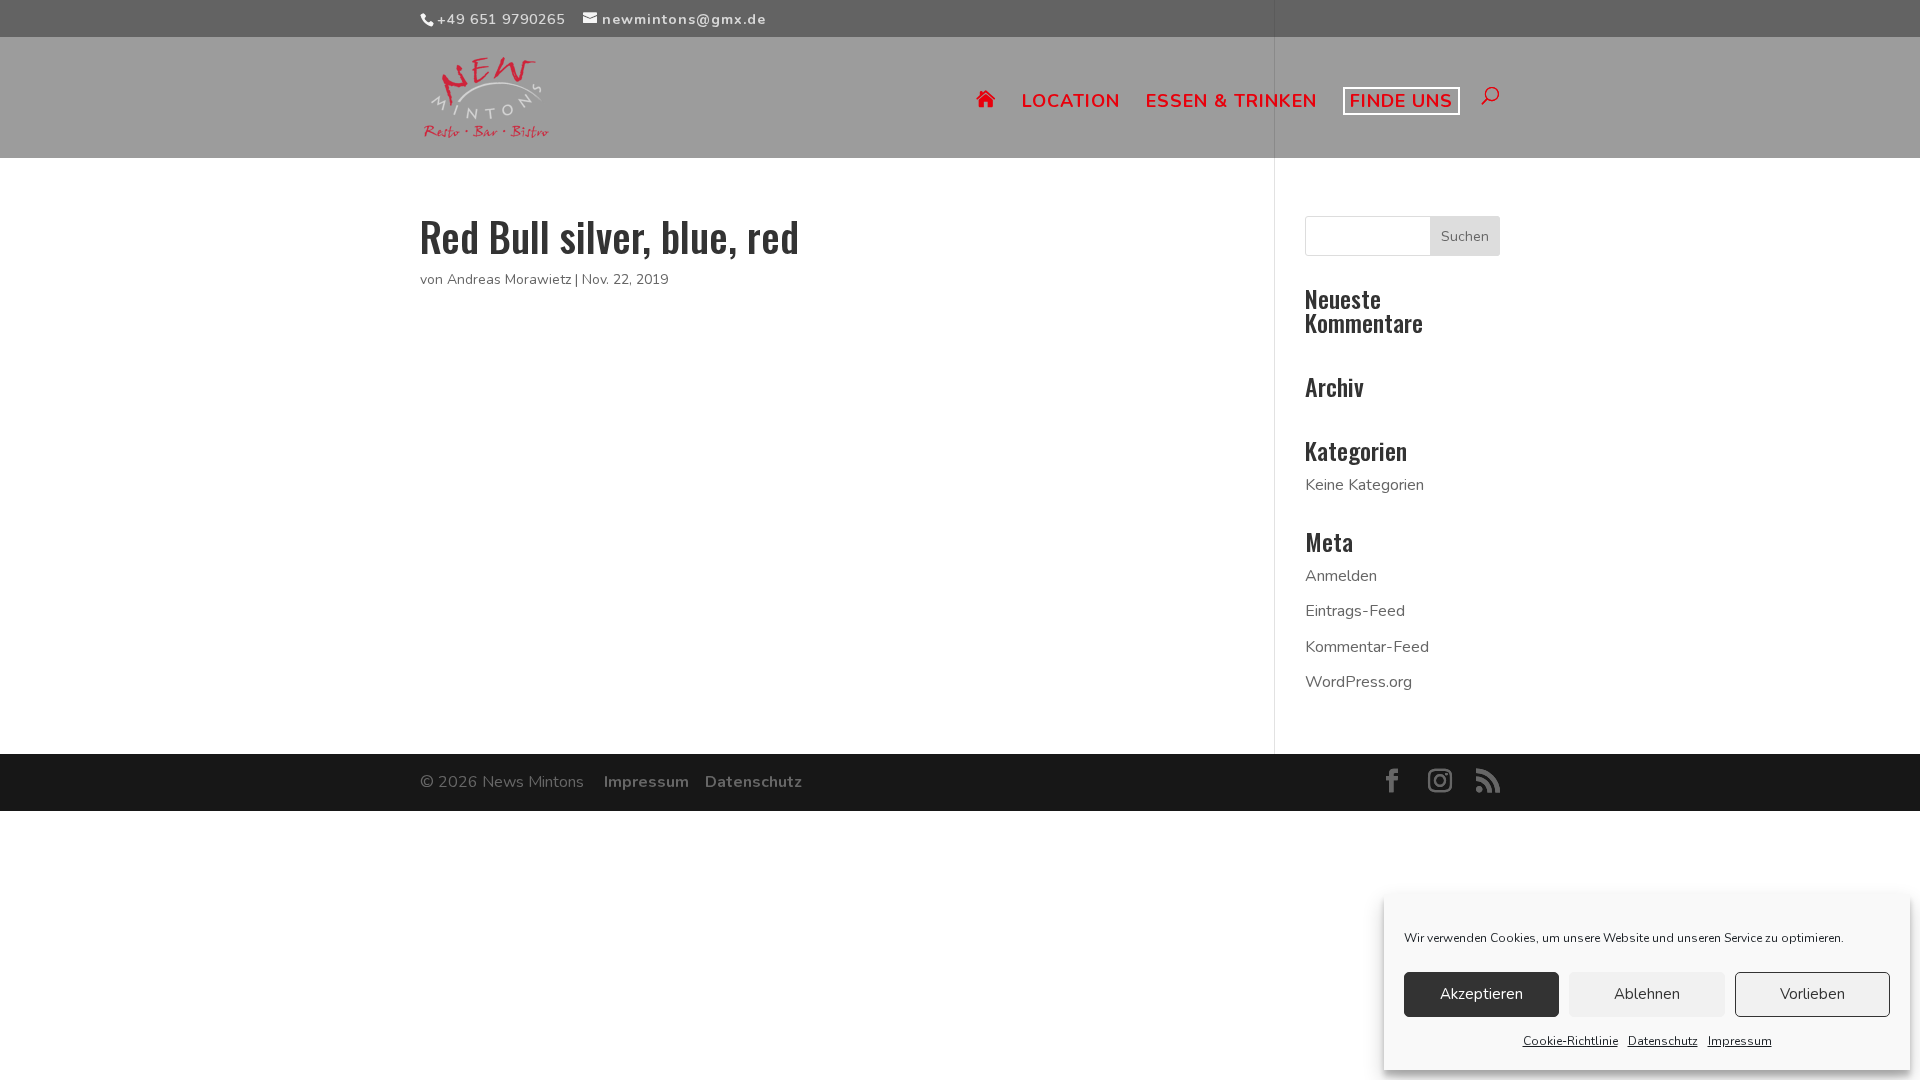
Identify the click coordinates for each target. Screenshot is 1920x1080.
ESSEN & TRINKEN (1231, 103)
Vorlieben (1812, 994)
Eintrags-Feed (1355, 611)
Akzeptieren (1481, 994)
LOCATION (1071, 103)
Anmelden (1341, 576)
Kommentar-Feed (1367, 647)
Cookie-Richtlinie (1570, 1041)
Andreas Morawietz (509, 279)
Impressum (1740, 1041)
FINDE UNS (1401, 101)
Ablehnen (1647, 994)
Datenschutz (1663, 1041)
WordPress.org (1358, 682)
